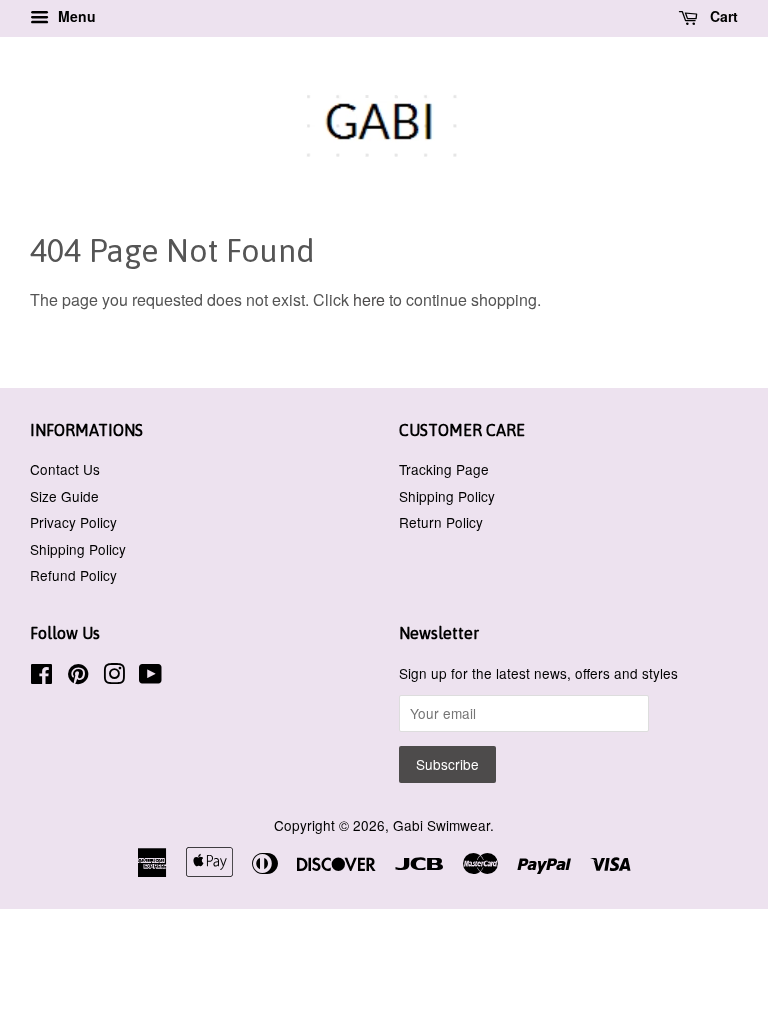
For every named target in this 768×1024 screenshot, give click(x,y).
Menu (75, 16)
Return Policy (441, 522)
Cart (722, 16)
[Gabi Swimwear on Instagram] (114, 677)
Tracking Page (444, 469)
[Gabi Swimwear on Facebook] (41, 677)
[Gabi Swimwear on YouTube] (150, 677)
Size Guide (64, 496)
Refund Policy (73, 575)
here (369, 299)
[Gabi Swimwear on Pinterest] (78, 677)
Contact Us (65, 469)
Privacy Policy (73, 522)
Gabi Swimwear (441, 825)
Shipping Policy (78, 549)
